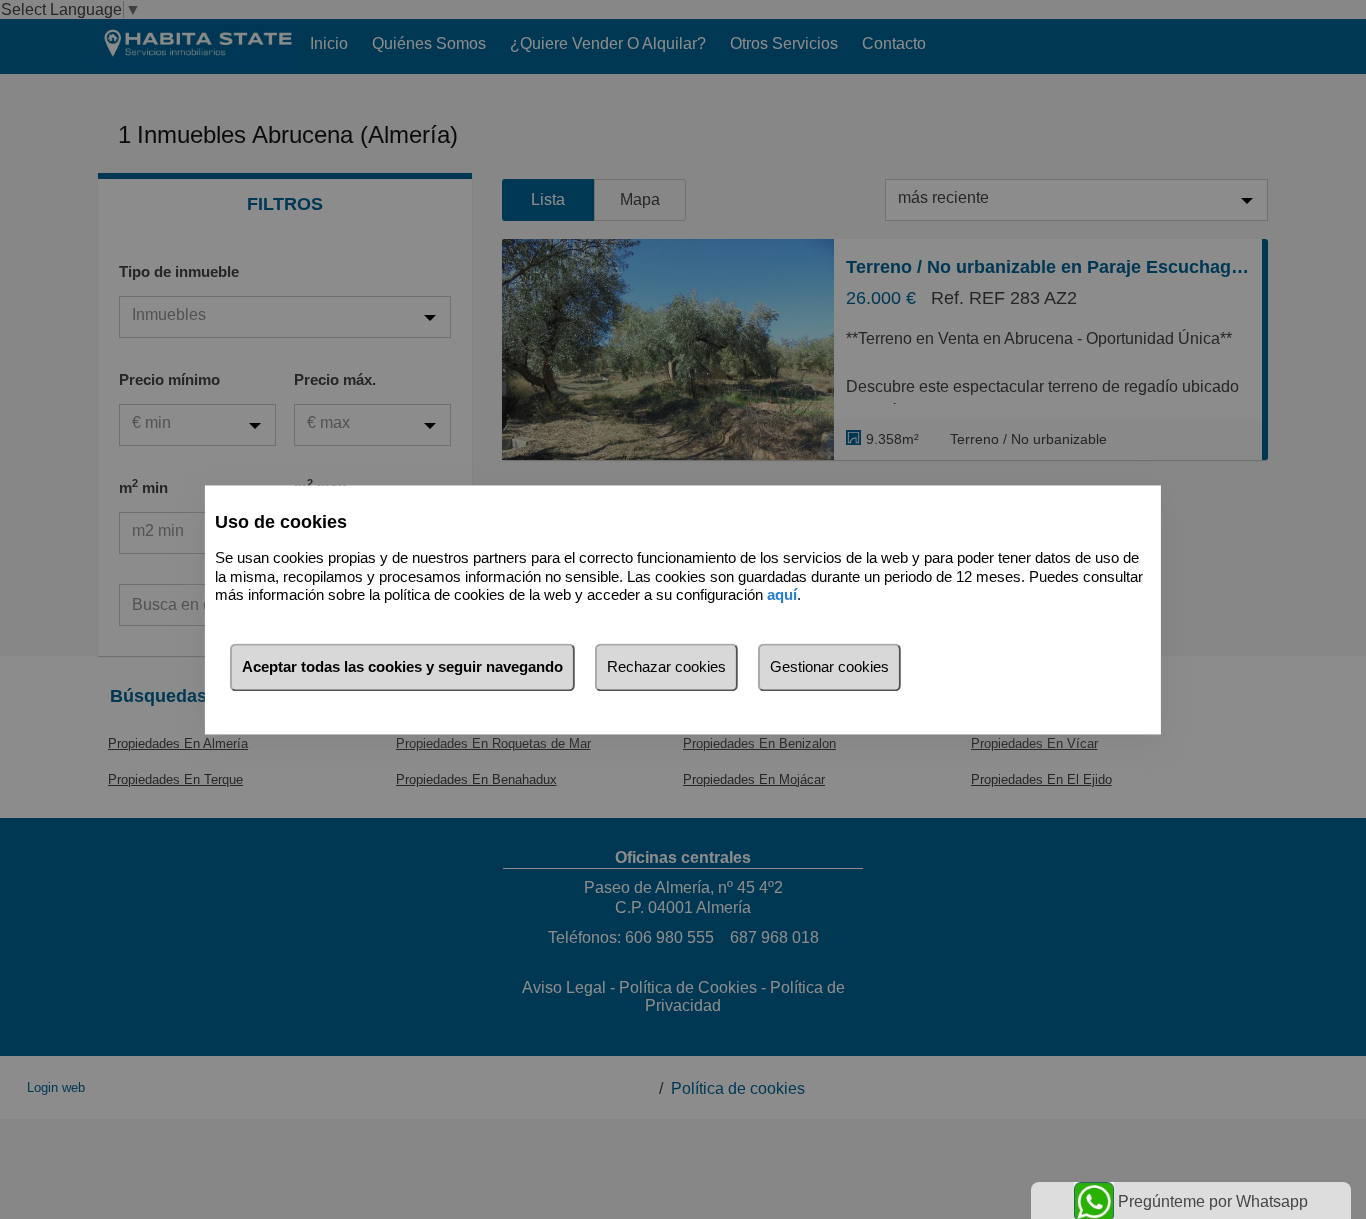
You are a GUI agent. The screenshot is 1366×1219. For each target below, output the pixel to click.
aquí (782, 595)
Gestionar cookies (829, 666)
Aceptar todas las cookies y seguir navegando (402, 666)
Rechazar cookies (666, 666)
